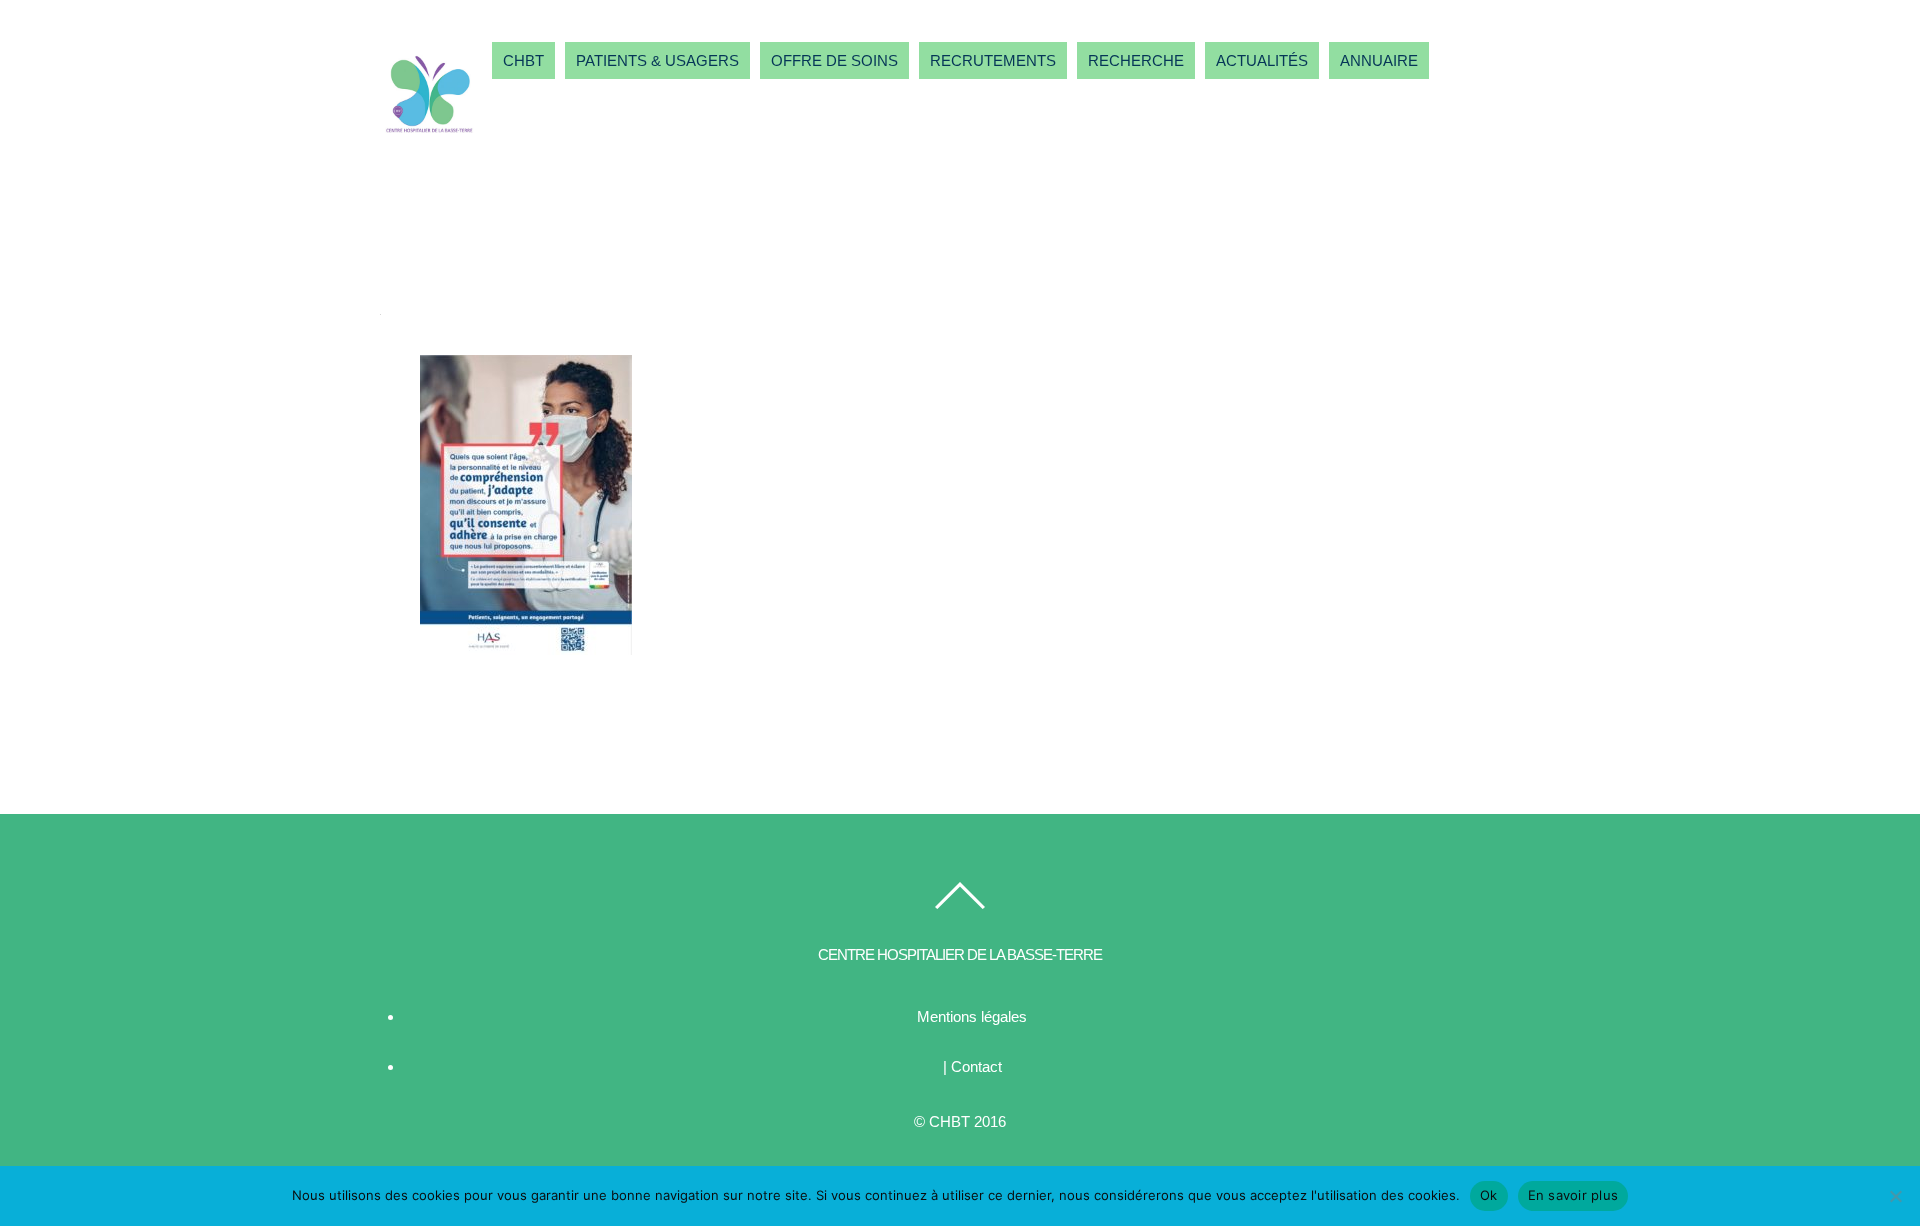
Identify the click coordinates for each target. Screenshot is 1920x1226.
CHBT (523, 60)
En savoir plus (1573, 1195)
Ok (1489, 1195)
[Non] (1895, 1196)
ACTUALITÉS (1262, 60)
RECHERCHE (1136, 60)
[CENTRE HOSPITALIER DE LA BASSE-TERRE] (430, 136)
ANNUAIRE (1379, 60)
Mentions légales (972, 1016)
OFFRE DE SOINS (834, 60)
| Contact (972, 1066)
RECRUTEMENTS (993, 60)
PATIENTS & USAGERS (657, 60)
